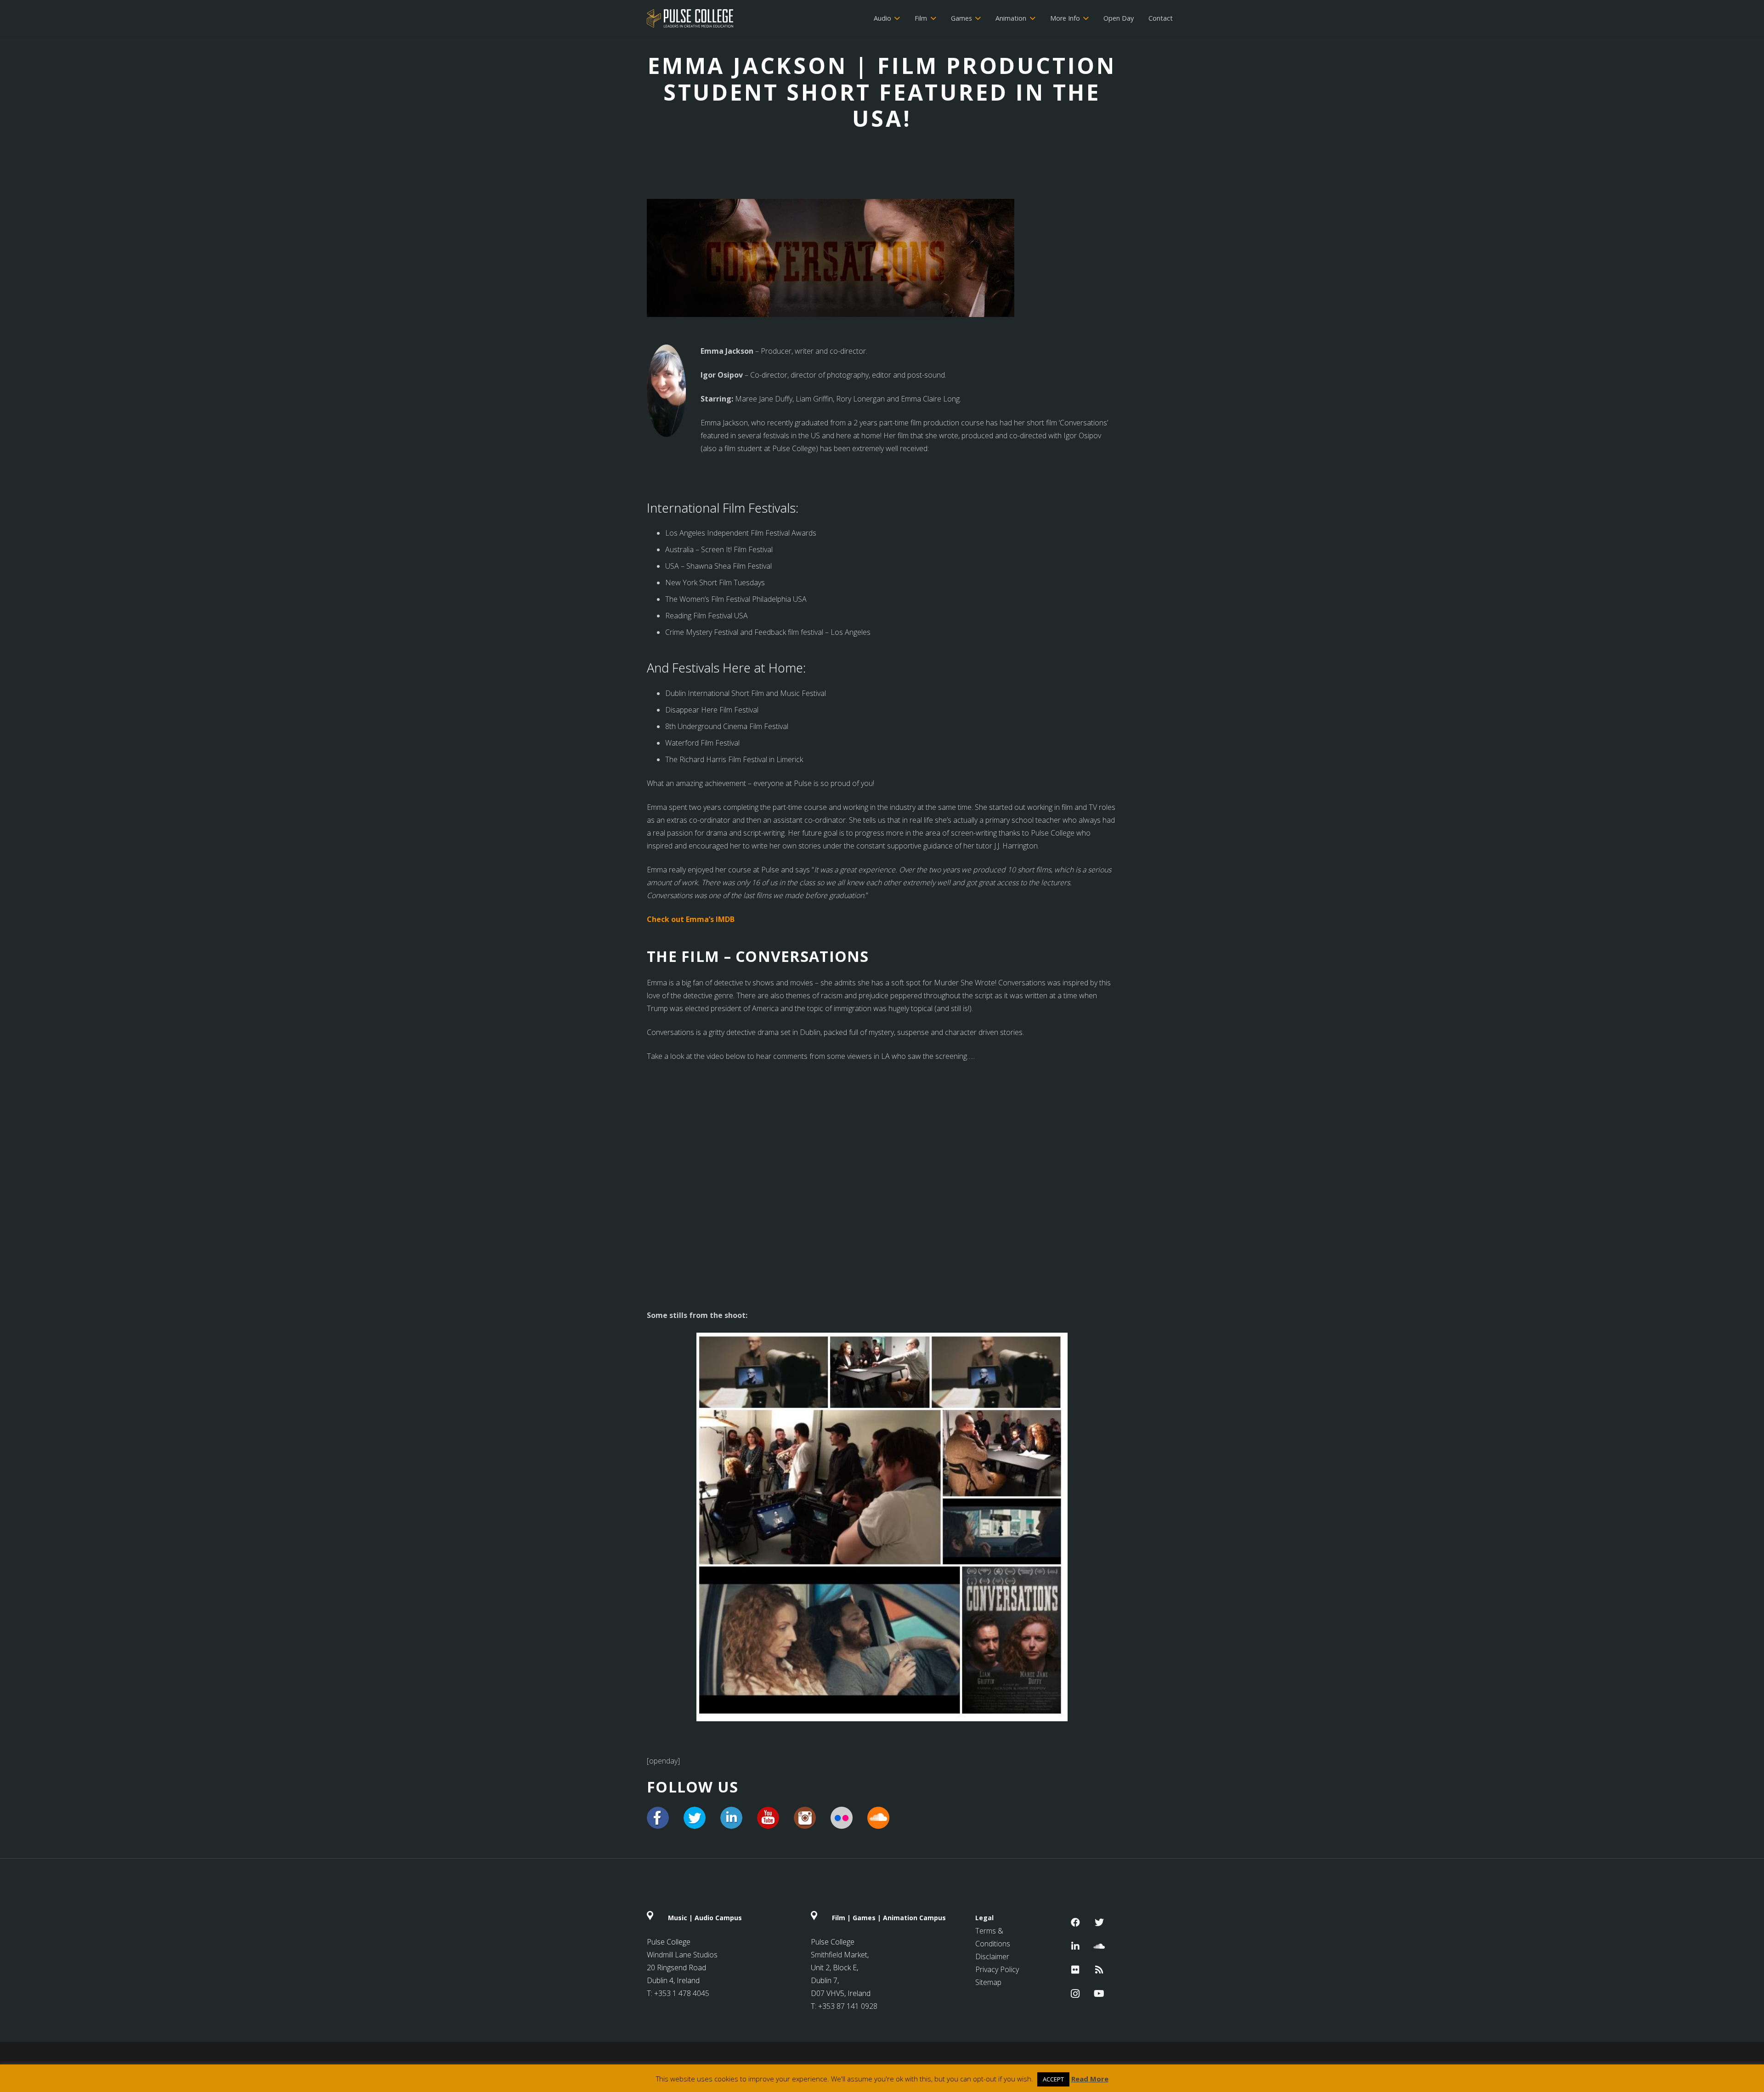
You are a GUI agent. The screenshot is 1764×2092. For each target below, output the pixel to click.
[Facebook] (1075, 1922)
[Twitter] (1099, 1922)
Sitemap (988, 1982)
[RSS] (1099, 1970)
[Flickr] (1075, 1970)
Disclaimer (992, 1956)
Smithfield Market (839, 1955)
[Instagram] (1075, 1994)
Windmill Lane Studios (682, 1955)
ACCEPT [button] (1053, 2079)
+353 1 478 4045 (682, 1993)
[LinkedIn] (1075, 1946)
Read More (1090, 2079)
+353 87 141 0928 (848, 2006)
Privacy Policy (997, 1969)
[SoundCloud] (1099, 1946)
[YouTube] (1099, 1994)
